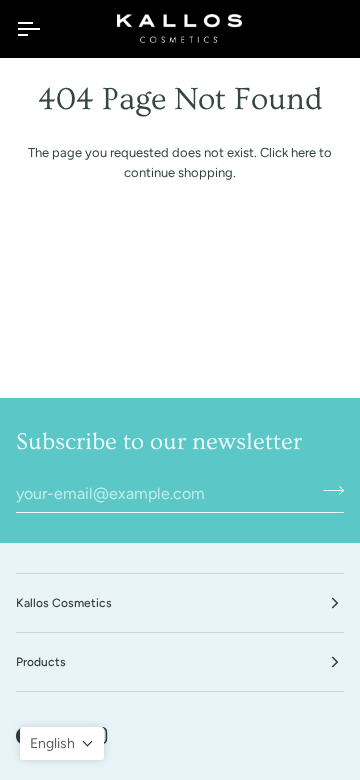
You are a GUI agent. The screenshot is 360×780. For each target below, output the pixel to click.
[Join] (327, 491)
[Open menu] (46, 28)
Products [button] (41, 662)
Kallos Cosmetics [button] (64, 603)
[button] (62, 743)
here (303, 152)
